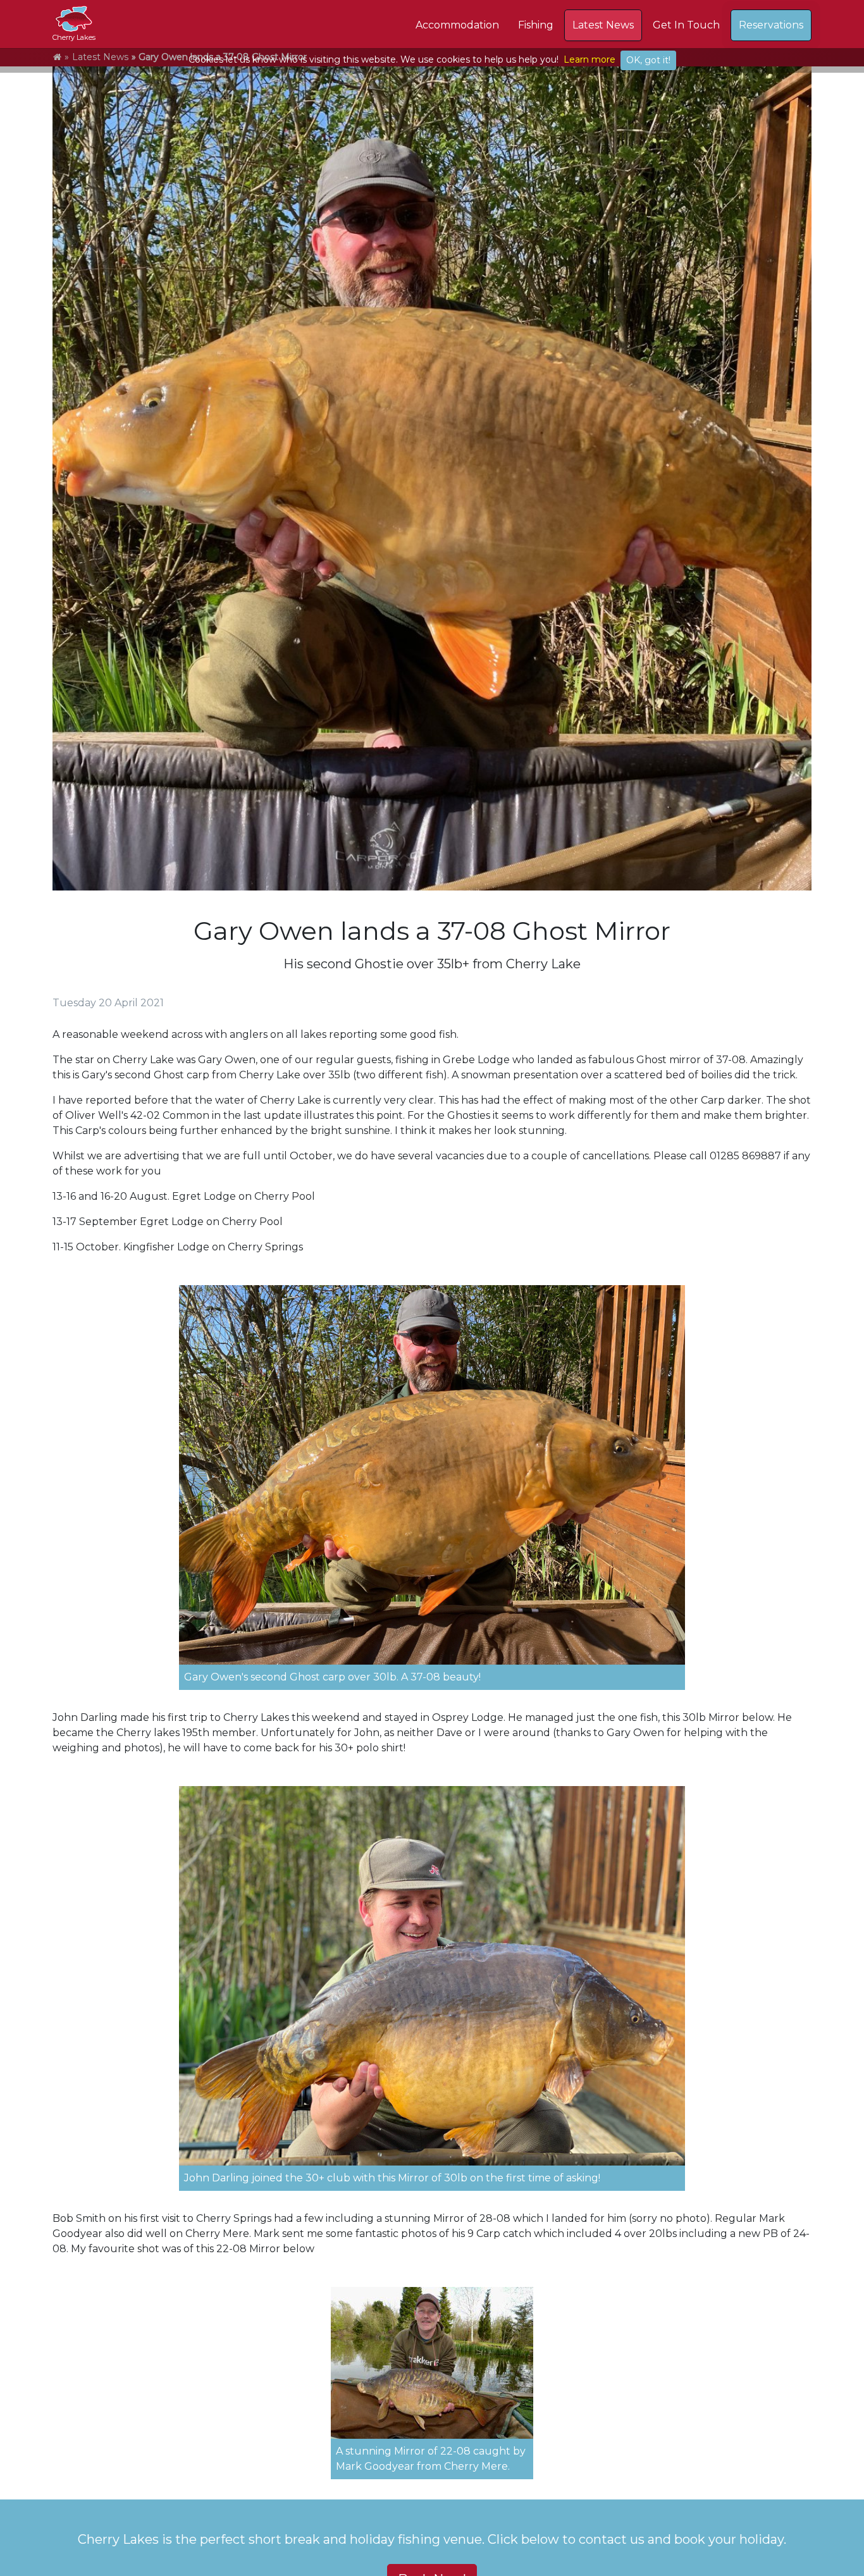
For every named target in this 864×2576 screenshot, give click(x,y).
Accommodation (457, 25)
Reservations (771, 25)
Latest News (603, 25)
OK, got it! (648, 60)
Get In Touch (686, 25)
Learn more (589, 59)
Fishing (536, 25)
